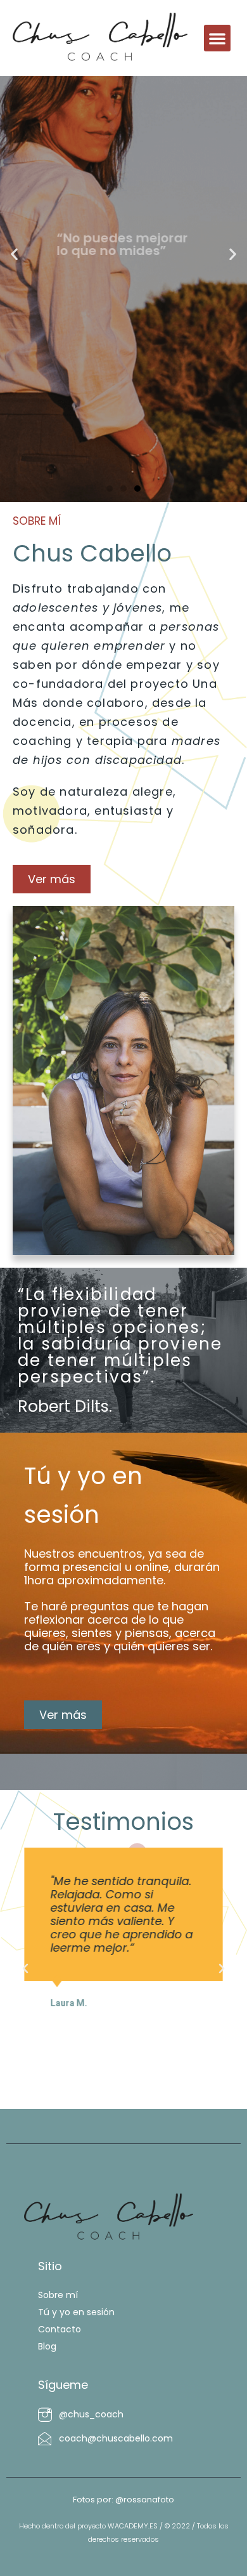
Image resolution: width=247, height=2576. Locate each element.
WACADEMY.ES (133, 2526)
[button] (217, 38)
